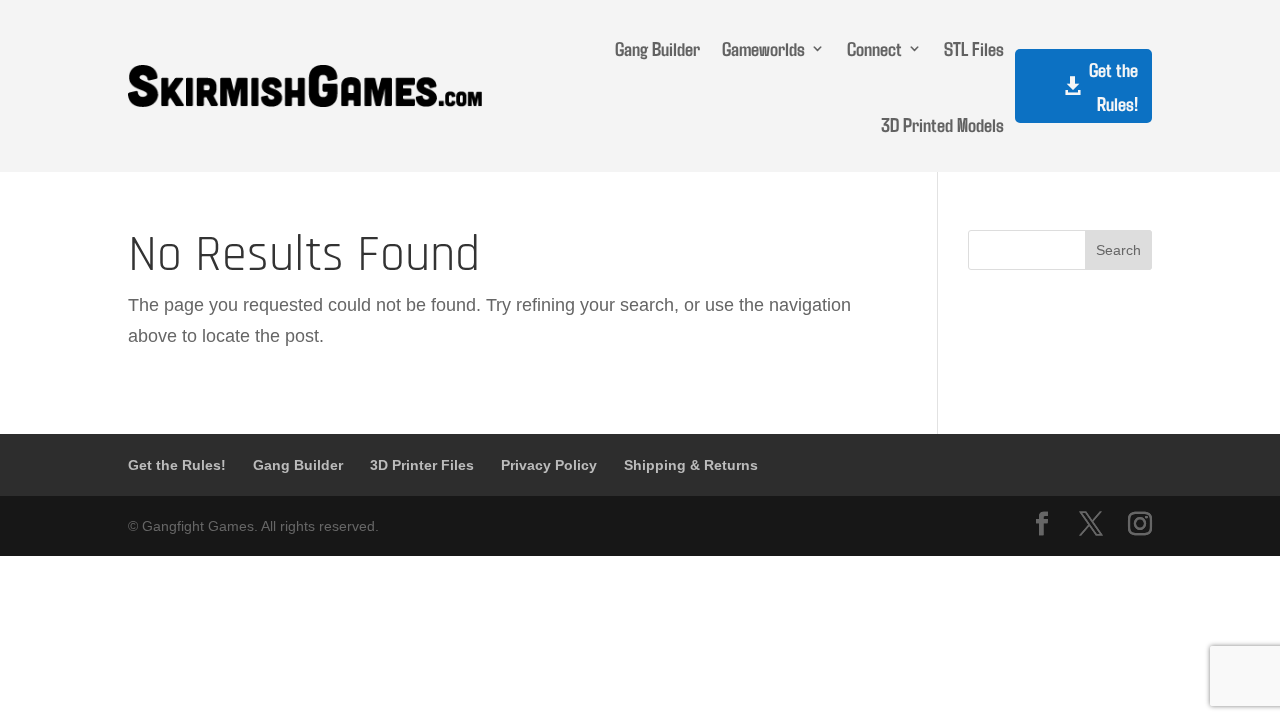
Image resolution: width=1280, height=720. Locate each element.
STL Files (974, 48)
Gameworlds (763, 48)
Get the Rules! (1113, 86)
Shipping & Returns (691, 465)
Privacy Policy (549, 465)
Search (1118, 250)
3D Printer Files (422, 465)
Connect (874, 48)
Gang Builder (657, 48)
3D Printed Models (942, 124)
